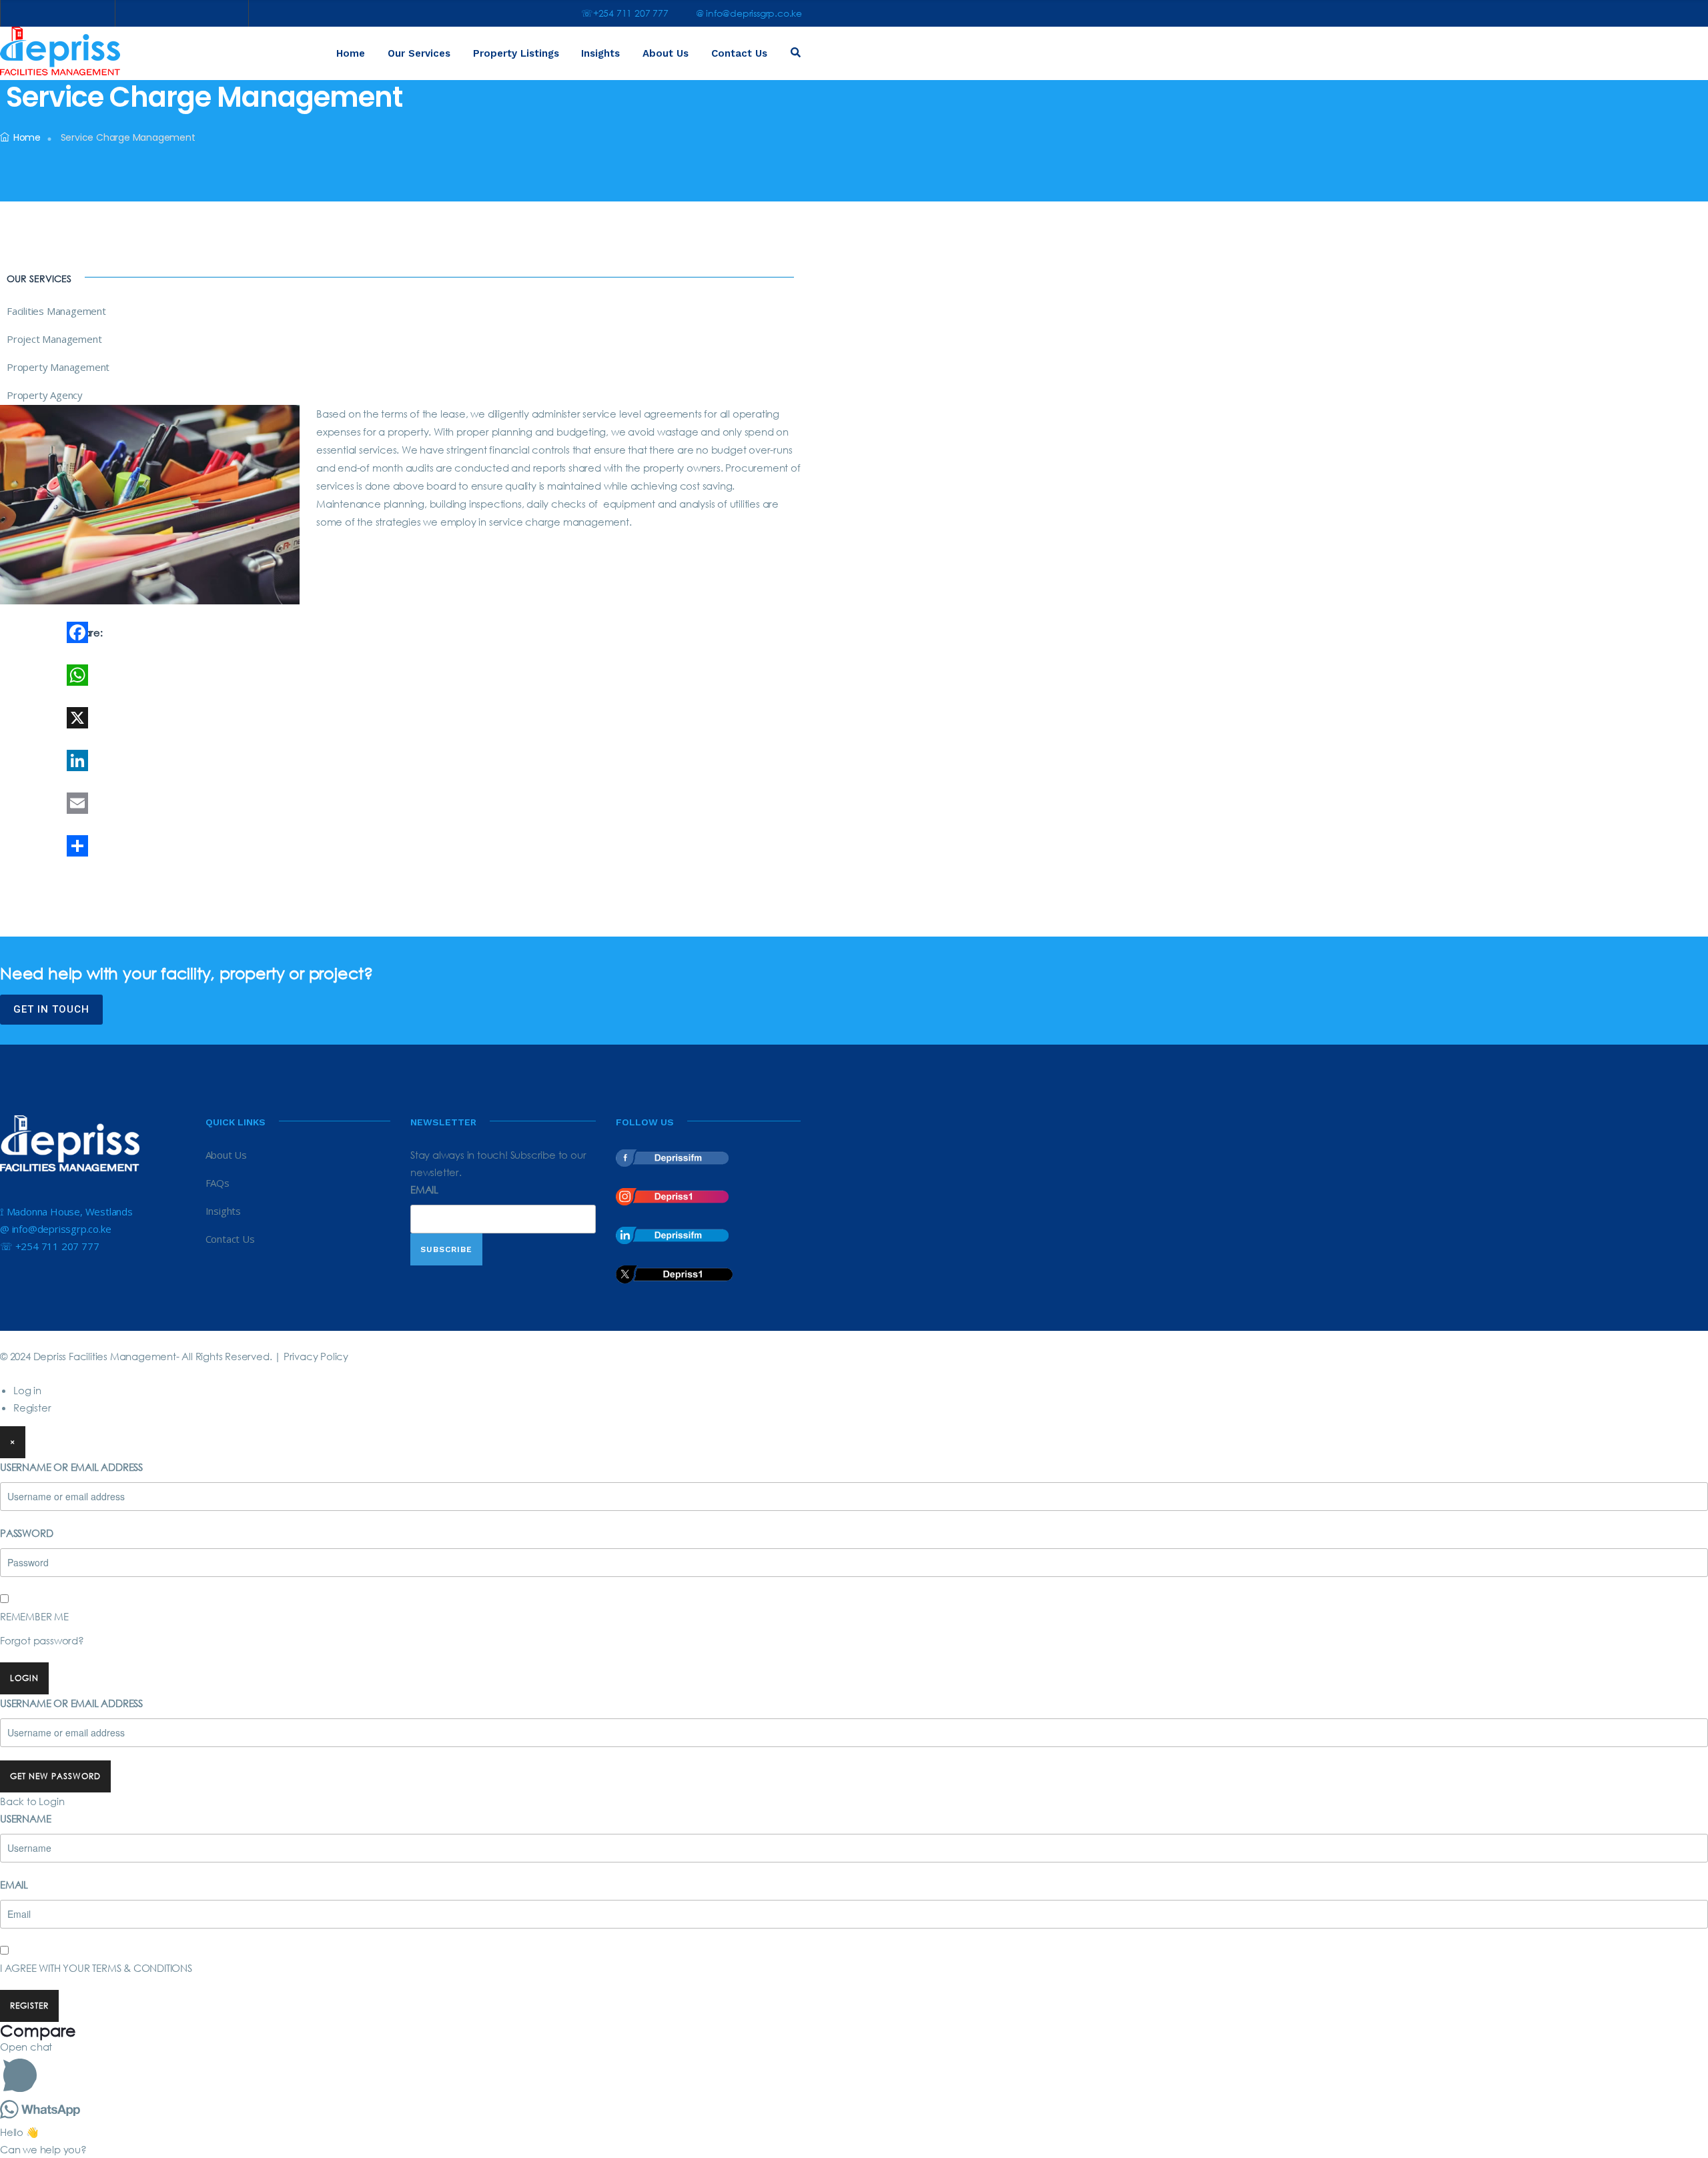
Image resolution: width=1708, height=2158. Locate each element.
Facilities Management (56, 311)
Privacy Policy (316, 1356)
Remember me (34, 1616)
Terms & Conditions (142, 1968)
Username (25, 1818)
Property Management (58, 367)
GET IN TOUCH (51, 1009)
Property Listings (516, 53)
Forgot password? (42, 1640)
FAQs (218, 1183)
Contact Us (739, 53)
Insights (600, 53)
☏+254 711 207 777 (625, 13)
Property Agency (45, 395)
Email (424, 1189)
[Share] (203, 846)
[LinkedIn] (203, 760)
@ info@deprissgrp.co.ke (749, 13)
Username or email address (71, 1467)
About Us (666, 53)
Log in (27, 1390)
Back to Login (32, 1801)
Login (24, 1678)
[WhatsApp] (203, 675)
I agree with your (96, 1968)
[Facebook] (203, 632)
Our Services (419, 53)
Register (32, 1408)
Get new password (55, 1776)
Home (351, 53)
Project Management (54, 339)
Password (26, 1533)
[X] (203, 718)
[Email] (203, 803)
